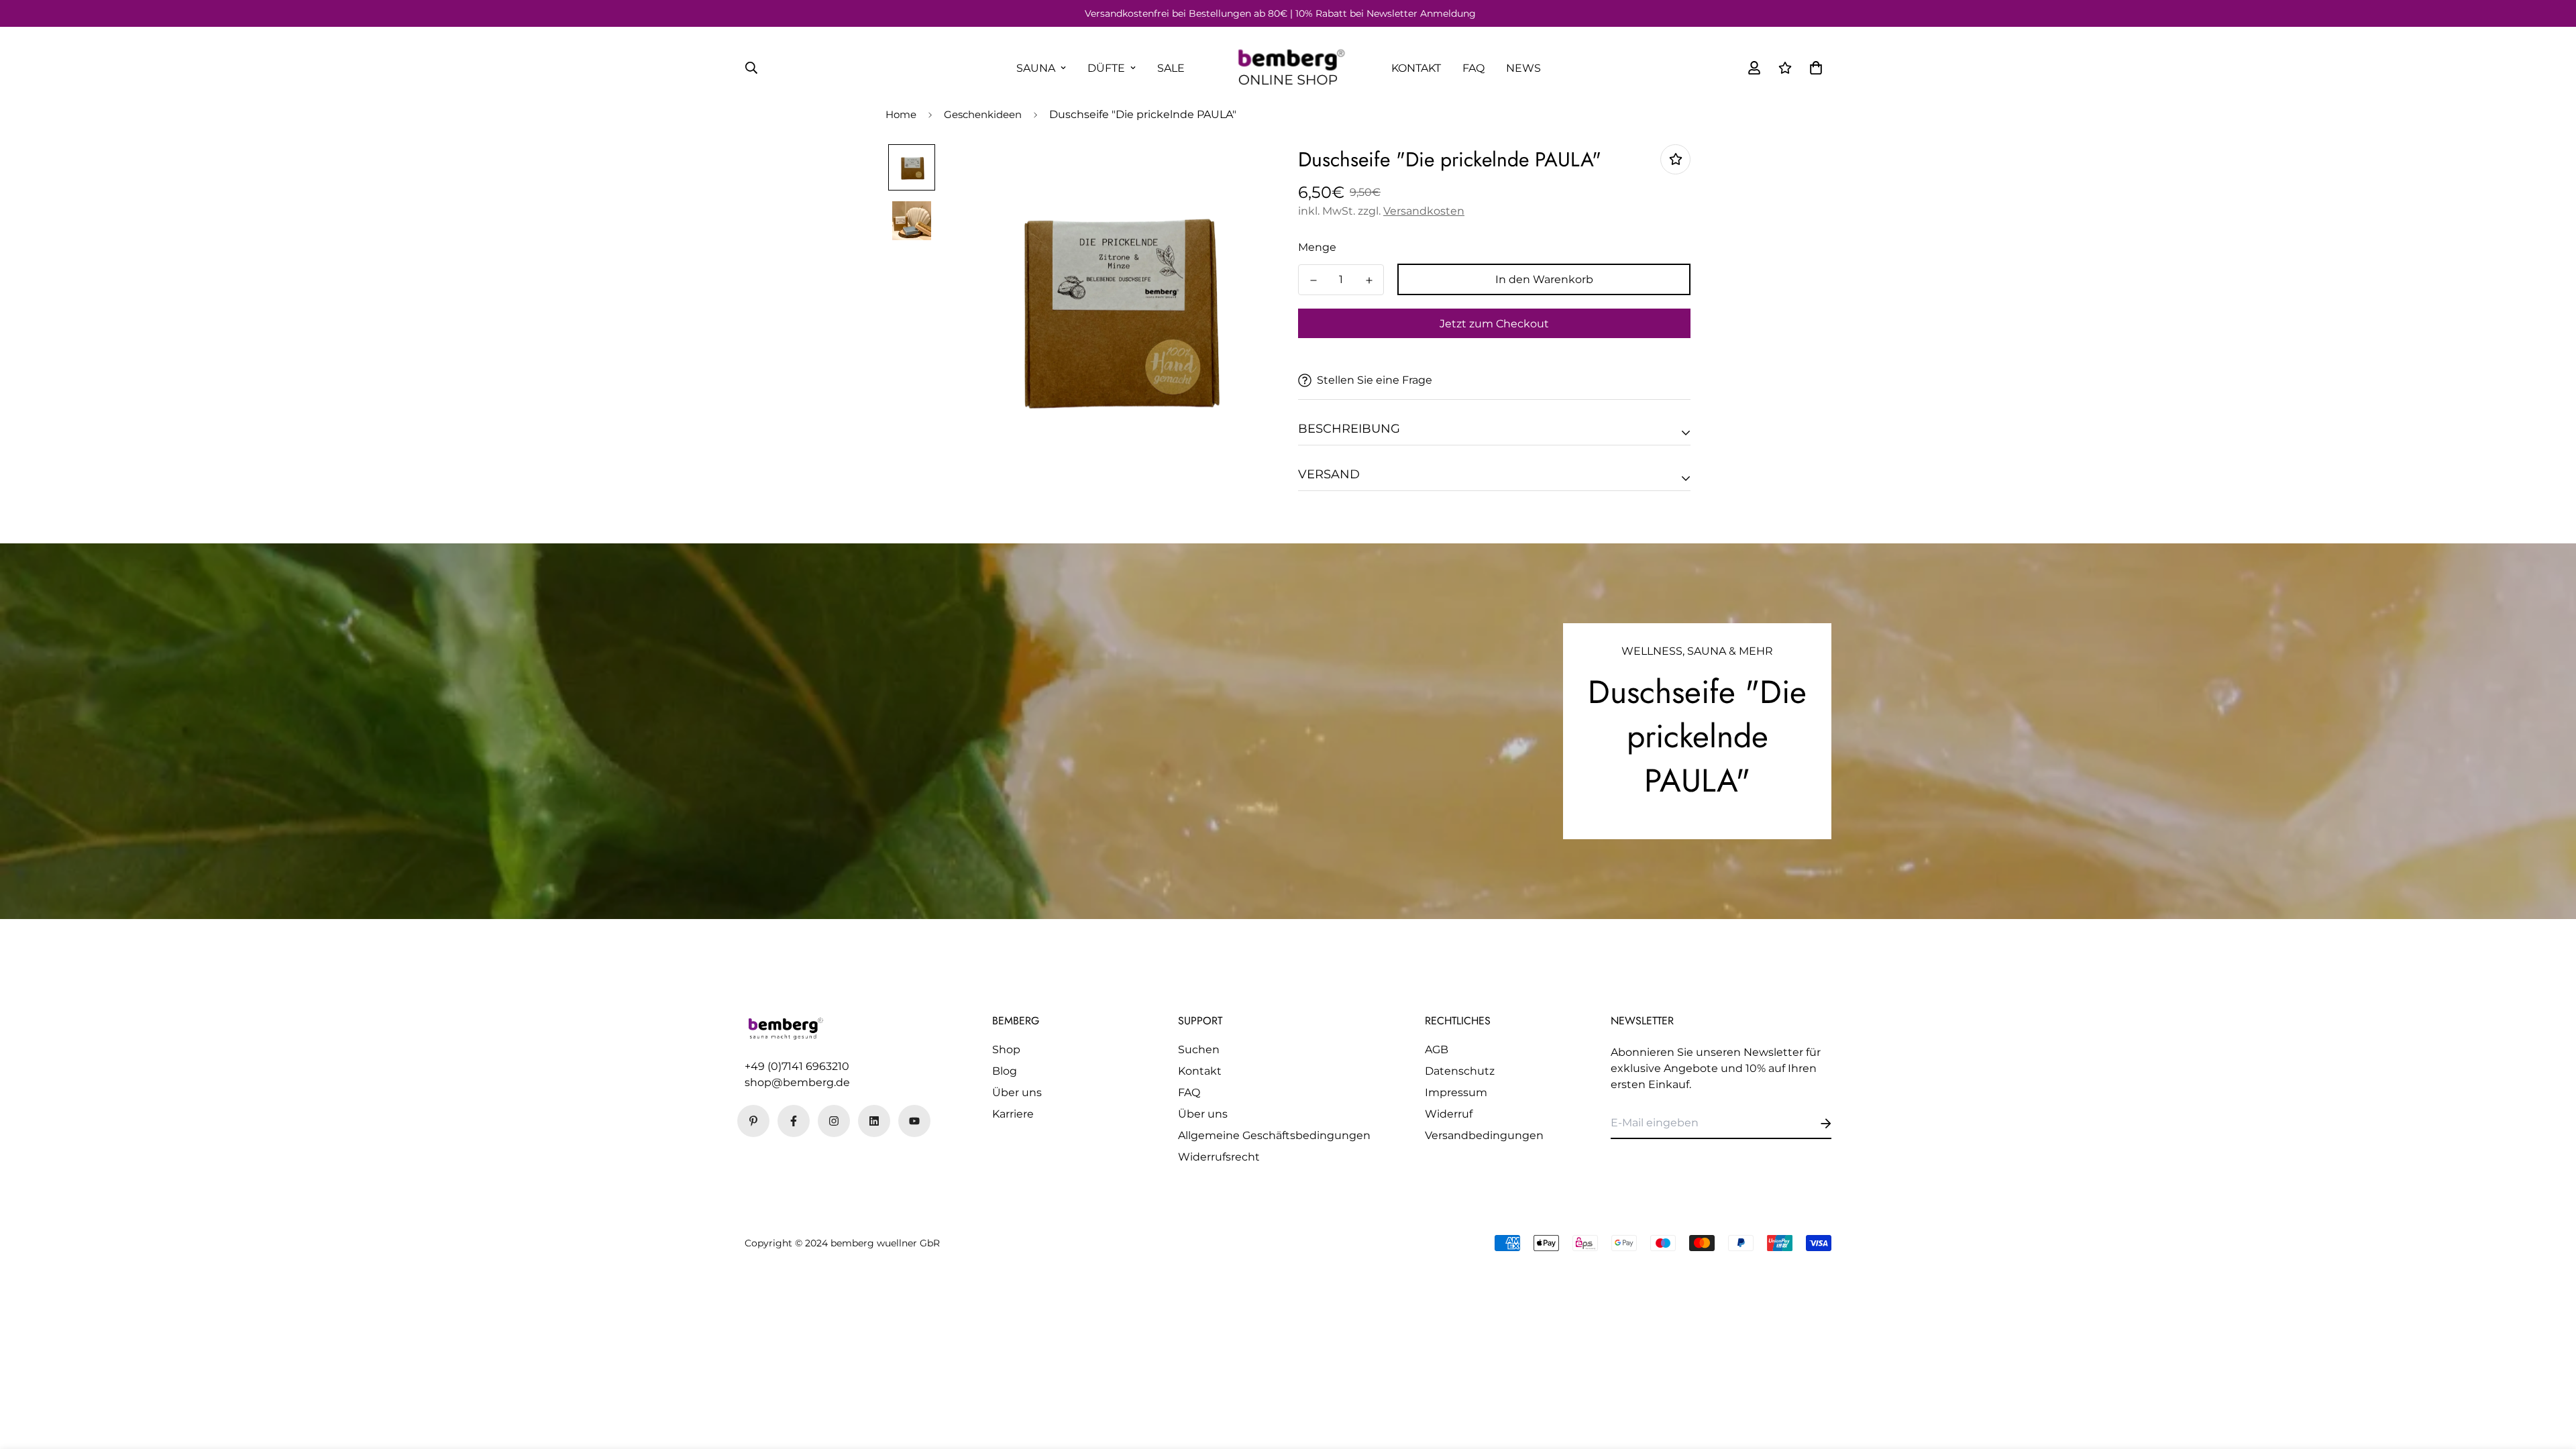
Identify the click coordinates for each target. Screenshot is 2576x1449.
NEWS (1523, 68)
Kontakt (1200, 1071)
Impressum (1456, 1092)
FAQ (1473, 68)
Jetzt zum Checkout (1494, 324)
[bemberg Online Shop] (1288, 68)
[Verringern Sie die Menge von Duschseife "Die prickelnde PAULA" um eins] (1313, 280)
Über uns (1017, 1092)
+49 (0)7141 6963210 (797, 1066)
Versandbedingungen (1484, 1135)
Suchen (1199, 1050)
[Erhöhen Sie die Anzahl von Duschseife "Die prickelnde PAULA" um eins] (1369, 280)
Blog (1005, 1071)
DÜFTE (1106, 68)
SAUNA (1036, 68)
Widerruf (1449, 1114)
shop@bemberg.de (797, 1082)
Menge (1317, 247)
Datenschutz (1460, 1071)
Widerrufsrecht (1219, 1157)
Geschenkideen (983, 114)
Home (901, 114)
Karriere (1013, 1114)
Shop (1006, 1050)
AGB (1437, 1050)
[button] (1813, 68)
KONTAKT (1416, 68)
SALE (1171, 68)
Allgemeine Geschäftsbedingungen (1274, 1135)
